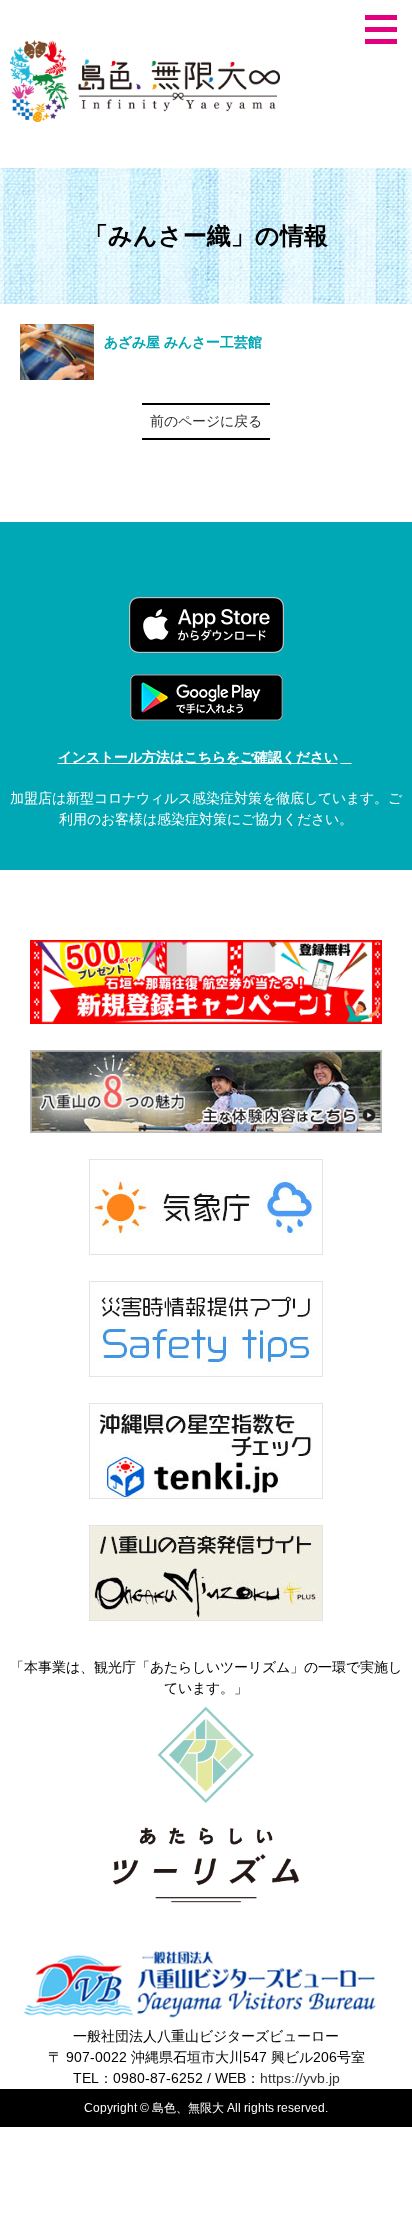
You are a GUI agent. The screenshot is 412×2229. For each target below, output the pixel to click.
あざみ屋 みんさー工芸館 (183, 342)
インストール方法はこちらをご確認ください (198, 757)
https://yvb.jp (300, 2078)
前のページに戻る (206, 421)
